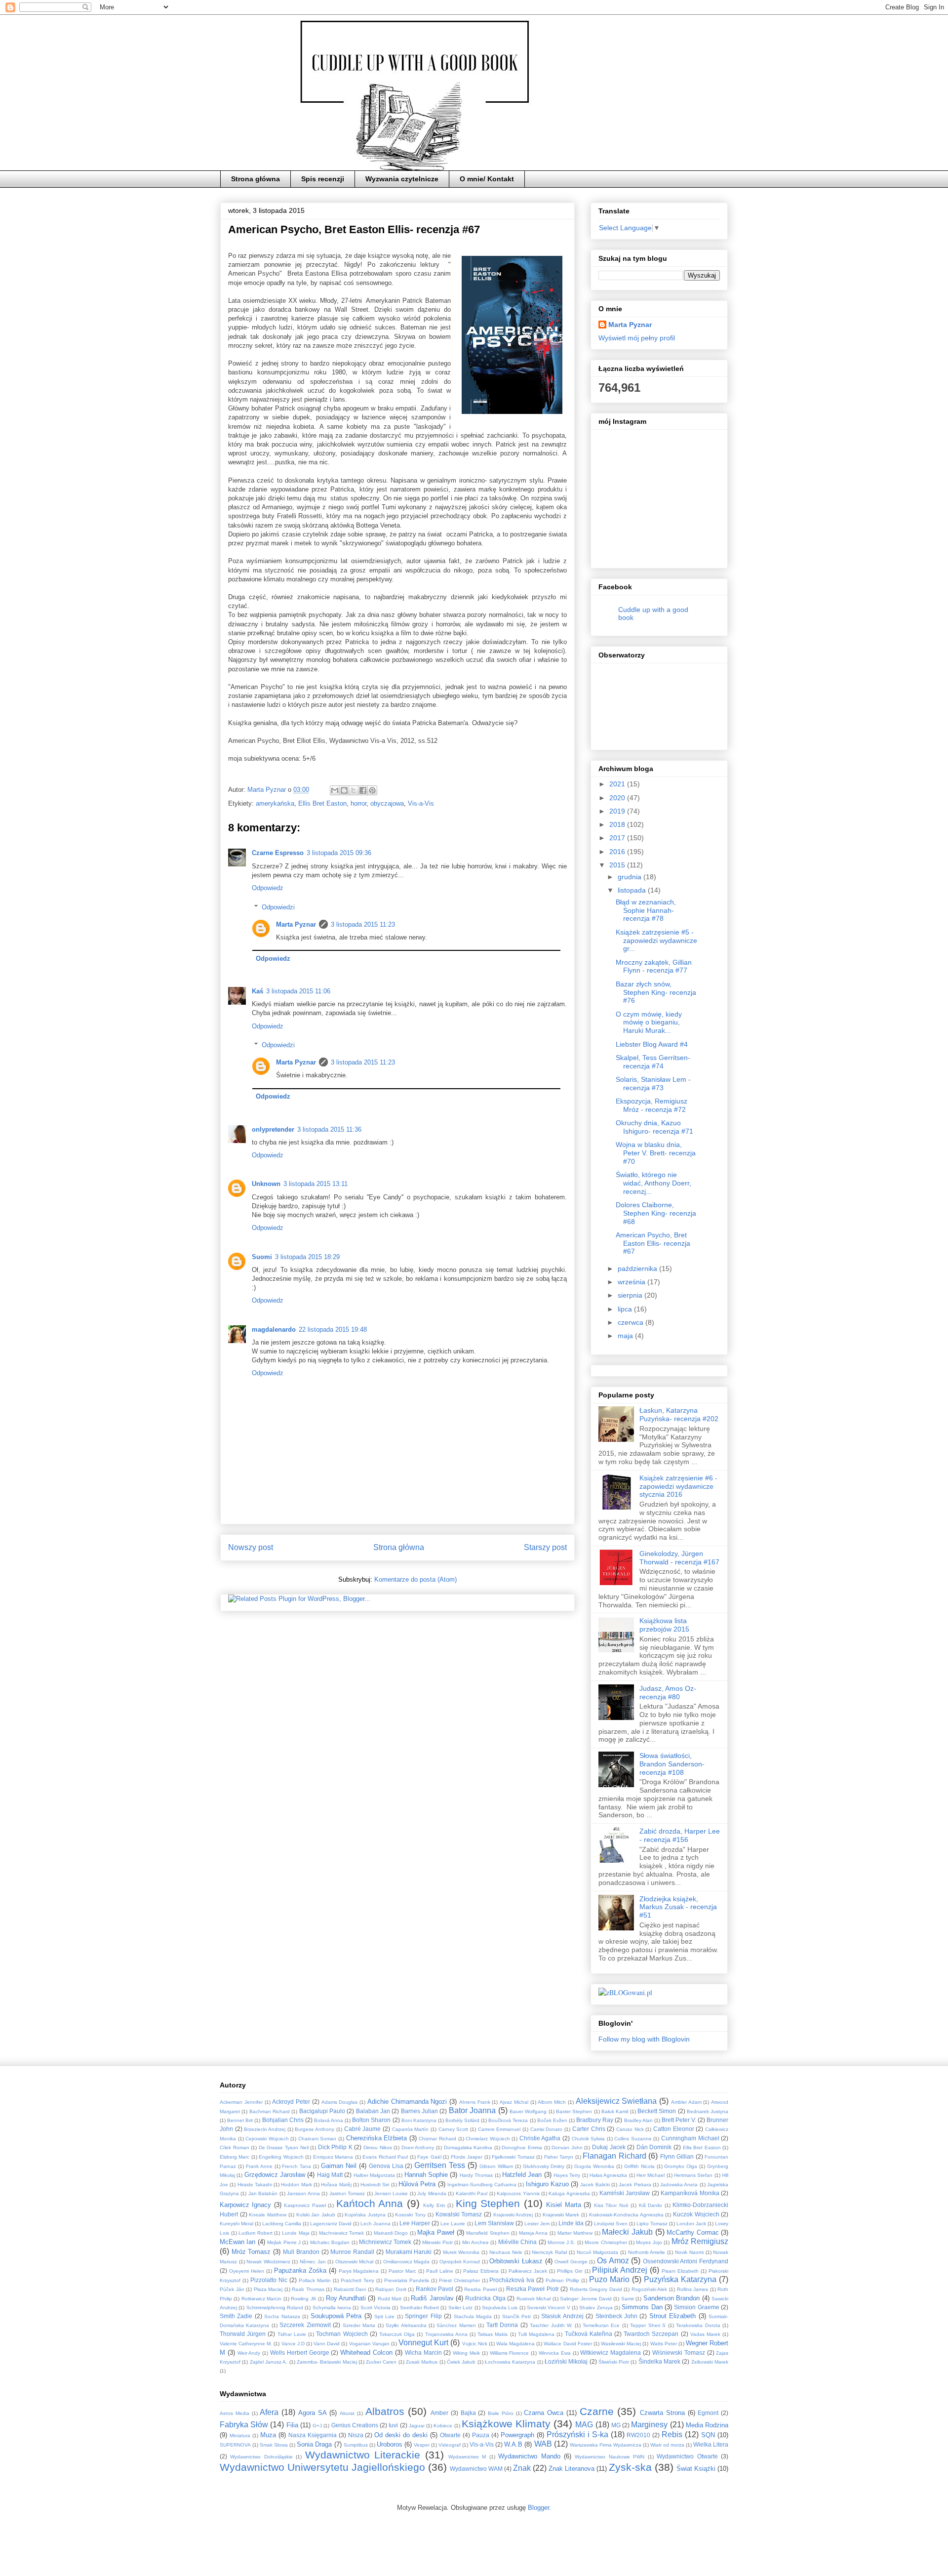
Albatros (385, 2411)
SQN (708, 2435)
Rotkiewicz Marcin (261, 2299)
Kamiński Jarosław (625, 2193)
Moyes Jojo (649, 2242)
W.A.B (513, 2444)
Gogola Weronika (594, 2166)
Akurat (347, 2413)
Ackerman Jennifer (241, 2102)
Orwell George (571, 2262)
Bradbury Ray (595, 2120)
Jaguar (417, 2426)
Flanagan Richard (614, 2156)
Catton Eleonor (674, 2129)
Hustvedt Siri (375, 2185)
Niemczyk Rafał (549, 2252)
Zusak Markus (422, 2362)
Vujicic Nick (475, 2344)
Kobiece (443, 2426)
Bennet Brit (240, 2120)
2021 (618, 784)
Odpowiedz (268, 888)
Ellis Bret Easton (322, 803)
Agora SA (313, 2413)
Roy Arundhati (346, 2298)
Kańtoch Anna (370, 2203)
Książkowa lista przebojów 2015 (664, 1625)
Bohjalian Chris (283, 2120)
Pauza (481, 2435)
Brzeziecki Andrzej (265, 2129)
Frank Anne (259, 2166)
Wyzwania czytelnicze (402, 179)
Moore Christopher (606, 2242)
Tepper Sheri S (648, 2325)
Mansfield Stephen (488, 2233)
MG (616, 2425)
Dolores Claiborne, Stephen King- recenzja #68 (656, 1213)
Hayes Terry (567, 2175)
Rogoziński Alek (650, 2289)
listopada (633, 890)
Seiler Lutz (460, 2308)
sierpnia (631, 1295)
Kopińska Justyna (365, 2215)
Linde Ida (571, 2223)
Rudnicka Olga (485, 2298)
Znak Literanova (572, 2469)
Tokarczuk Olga (397, 2334)
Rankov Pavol (435, 2289)
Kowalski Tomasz (459, 2214)
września (632, 1282)
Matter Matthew (575, 2233)
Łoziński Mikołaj (566, 2361)
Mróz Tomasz (251, 2252)
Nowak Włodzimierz (268, 2262)
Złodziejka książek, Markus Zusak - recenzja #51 (678, 1907)
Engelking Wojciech (281, 2157)
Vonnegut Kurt (423, 2343)
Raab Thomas (308, 2289)
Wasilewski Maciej (621, 2344)
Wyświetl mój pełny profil (637, 338)
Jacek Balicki (595, 2185)
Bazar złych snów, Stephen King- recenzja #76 (656, 992)
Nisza (356, 2435)
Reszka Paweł (480, 2289)
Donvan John (567, 2147)
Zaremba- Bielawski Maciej (327, 2362)
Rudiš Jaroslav (432, 2298)
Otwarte (450, 2435)
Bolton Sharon (371, 2120)
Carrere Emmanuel (499, 2129)
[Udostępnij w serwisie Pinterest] (372, 790)
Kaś (257, 991)
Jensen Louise (391, 2193)
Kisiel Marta (563, 2205)
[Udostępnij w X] (354, 790)
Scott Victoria (375, 2308)
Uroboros (390, 2444)
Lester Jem (537, 2224)
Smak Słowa (274, 2445)
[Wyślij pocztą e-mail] (335, 790)
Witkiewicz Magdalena (611, 2352)
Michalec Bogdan (330, 2242)
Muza (268, 2435)
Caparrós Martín (411, 2129)
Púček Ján (232, 2289)
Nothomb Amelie (647, 2252)
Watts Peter (664, 2344)
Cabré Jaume (363, 2129)
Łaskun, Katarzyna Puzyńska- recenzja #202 (679, 1414)
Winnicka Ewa (555, 2353)
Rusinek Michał (533, 2299)
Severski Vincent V (549, 2308)
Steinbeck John (616, 2316)
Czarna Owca (544, 2413)
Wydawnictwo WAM (476, 2469)
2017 (618, 838)
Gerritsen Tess (440, 2165)
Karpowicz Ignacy (245, 2205)
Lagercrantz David (331, 2224)
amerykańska (275, 803)
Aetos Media (235, 2413)
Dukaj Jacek (609, 2147)
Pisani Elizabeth (680, 2271)
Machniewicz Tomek (342, 2233)
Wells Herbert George (300, 2352)
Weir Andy (249, 2353)
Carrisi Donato (547, 2129)
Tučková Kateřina (589, 2334)
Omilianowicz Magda (407, 2262)
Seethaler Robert (419, 2308)
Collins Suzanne (633, 2139)
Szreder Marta (359, 2325)
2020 (618, 798)
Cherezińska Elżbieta (377, 2138)
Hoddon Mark (296, 2185)
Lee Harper (415, 2223)
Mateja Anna (533, 2233)
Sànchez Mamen (456, 2325)
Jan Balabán (263, 2193)
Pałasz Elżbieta (481, 2271)
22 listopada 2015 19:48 (333, 1329)
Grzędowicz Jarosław (275, 2175)
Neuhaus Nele (506, 2252)
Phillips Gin (570, 2271)
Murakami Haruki (409, 2252)
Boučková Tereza (508, 2120)
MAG (584, 2425)
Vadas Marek (705, 2334)
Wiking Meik (466, 2353)
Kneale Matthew (268, 2215)
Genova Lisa (386, 2166)
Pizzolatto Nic (269, 2280)
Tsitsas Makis (493, 2334)
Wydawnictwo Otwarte (687, 2456)
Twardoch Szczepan (651, 2334)
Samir (628, 2299)
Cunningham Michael (690, 2138)
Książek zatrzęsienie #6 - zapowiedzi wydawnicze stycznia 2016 (678, 1486)
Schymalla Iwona (332, 2308)
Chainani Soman (317, 2139)
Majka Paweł (436, 2232)
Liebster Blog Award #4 (652, 1044)
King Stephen (488, 2203)
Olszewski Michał (355, 2262)
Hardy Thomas (476, 2175)
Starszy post (545, 1547)
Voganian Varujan (369, 2344)
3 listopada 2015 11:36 (329, 1129)
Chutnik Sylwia (589, 2139)
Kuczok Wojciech (696, 2214)
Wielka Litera (711, 2444)
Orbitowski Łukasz (516, 2261)
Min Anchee (475, 2242)
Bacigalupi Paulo (322, 2111)
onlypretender (273, 1129)
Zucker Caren (381, 2362)
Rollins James (693, 2289)
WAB (543, 2444)
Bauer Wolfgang (528, 2111)
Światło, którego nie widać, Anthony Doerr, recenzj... (653, 1183)
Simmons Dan (642, 2307)
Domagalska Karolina (468, 2147)
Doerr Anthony (418, 2147)
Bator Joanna (472, 2110)
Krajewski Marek (561, 2215)
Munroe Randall (352, 2252)
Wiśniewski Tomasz (679, 2352)
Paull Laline (440, 2271)
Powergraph (517, 2435)
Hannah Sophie (426, 2175)
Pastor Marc (402, 2271)
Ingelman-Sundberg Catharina (482, 2185)
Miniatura (240, 2435)
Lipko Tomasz (652, 2224)
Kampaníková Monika (690, 2193)
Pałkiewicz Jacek (528, 2271)
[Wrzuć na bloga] (344, 790)
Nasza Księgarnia (313, 2435)
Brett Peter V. (679, 2120)
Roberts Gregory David (596, 2289)
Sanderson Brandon (671, 2298)
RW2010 (638, 2435)
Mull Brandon (301, 2252)
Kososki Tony (410, 2215)
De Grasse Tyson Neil (284, 2147)
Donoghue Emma (522, 2147)
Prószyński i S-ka (577, 2434)
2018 (618, 824)
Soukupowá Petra (336, 2316)
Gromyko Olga (681, 2166)
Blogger (538, 2508)
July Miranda (432, 2193)
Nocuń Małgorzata (598, 2252)
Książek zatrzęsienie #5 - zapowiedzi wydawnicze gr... (656, 940)
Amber (439, 2413)
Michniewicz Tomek (385, 2242)
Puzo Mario (609, 2279)
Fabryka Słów (244, 2425)
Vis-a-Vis (421, 803)
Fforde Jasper (467, 2157)
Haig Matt (330, 2175)
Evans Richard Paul (385, 2157)
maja (626, 1336)
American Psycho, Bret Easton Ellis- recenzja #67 (653, 1243)
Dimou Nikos (378, 2147)
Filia (292, 2425)
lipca (626, 1309)
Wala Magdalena (515, 2344)
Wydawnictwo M (467, 2457)
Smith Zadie (236, 2316)
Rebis (672, 2434)
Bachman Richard (270, 2111)
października (638, 1268)
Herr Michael (651, 2175)
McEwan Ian (237, 2242)
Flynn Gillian (677, 2156)
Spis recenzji (323, 179)
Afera (269, 2412)
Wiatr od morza (667, 2445)
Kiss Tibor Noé (611, 2205)
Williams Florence (510, 2353)
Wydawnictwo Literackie (363, 2455)
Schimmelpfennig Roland (275, 2308)
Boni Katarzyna (419, 2120)
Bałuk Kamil (615, 2111)
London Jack (691, 2224)
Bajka (468, 2413)
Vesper (422, 2445)
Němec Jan (313, 2262)
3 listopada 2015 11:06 (298, 991)
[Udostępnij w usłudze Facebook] (363, 790)
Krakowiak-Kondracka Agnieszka (626, 2215)
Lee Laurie (453, 2224)
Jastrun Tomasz (347, 2193)
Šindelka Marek (659, 2361)
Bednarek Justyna (708, 2111)
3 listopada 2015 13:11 (316, 1184)
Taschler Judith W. (551, 2325)
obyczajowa (387, 803)
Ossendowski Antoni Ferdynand (686, 2261)
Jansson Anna (303, 2193)
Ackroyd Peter (291, 2102)
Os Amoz (613, 2261)
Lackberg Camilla (282, 2224)
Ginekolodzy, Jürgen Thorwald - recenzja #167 (679, 1558)
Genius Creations (355, 2425)
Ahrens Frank (475, 2102)
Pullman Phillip (562, 2280)
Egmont (708, 2413)
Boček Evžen (552, 2120)
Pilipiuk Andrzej (620, 2270)
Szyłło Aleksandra (406, 2325)
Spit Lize (384, 2316)
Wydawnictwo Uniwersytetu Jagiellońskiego (322, 2467)
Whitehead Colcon (366, 2352)
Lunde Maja (296, 2233)
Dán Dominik (654, 2147)
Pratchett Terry (357, 2280)
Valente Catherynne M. (246, 2344)
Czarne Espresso (278, 853)
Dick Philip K (335, 2147)
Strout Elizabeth (672, 2316)
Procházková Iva (512, 2280)
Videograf (450, 2445)
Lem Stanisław (494, 2223)
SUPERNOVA (235, 2445)
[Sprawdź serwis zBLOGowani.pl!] (625, 1992)
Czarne (597, 2411)
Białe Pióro (501, 2413)
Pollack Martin (315, 2280)
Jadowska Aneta (679, 2185)
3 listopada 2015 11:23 (363, 924)
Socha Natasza (282, 2316)
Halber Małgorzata (374, 2175)
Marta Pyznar (296, 924)
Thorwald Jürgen (243, 2334)
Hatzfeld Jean (522, 2175)
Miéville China (517, 2242)
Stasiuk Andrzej (562, 2316)
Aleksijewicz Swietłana (616, 2101)
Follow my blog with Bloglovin (644, 2039)
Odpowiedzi (278, 907)
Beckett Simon (657, 2111)
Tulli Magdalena (536, 2334)
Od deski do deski (401, 2435)
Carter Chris (589, 2129)
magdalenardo (274, 1329)
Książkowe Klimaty (506, 2424)
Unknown (266, 1184)
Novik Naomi (689, 2252)
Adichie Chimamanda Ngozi (407, 2102)
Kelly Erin (434, 2205)
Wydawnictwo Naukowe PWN (610, 2457)
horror (358, 803)
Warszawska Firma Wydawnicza (606, 2445)
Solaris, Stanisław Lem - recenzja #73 (653, 1084)
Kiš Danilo (651, 2205)
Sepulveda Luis (500, 2308)
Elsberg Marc (235, 2157)
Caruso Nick (630, 2129)
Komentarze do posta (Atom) (415, 1579)
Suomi (262, 1257)
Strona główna (256, 179)
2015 (618, 865)
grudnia (631, 877)
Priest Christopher (459, 2280)
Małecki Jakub (627, 2232)
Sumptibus (356, 2445)
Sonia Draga (314, 2444)
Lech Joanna (375, 2224)
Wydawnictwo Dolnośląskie (261, 2457)
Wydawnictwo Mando (529, 2456)
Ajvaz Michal (514, 2102)
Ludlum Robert (256, 2233)
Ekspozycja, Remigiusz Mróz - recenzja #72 (652, 1105)
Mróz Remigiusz (700, 2241)
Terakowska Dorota (698, 2325)
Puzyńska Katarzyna (680, 2279)
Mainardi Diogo (391, 2233)
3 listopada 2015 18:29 (307, 1257)
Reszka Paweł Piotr (533, 2289)
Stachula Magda (473, 2316)
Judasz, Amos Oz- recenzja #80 (668, 1693)
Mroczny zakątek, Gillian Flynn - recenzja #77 (654, 966)
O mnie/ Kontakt (487, 179)
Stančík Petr (516, 2316)
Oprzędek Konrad (460, 2262)
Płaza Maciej (268, 2289)
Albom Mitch (552, 2102)
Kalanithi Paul (472, 2193)
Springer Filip (423, 2316)
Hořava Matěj (336, 2185)
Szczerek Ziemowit (305, 2325)
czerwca (632, 1322)
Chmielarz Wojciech (488, 2139)
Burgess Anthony (315, 2129)
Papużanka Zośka (300, 2270)
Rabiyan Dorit (391, 2289)
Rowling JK (303, 2299)
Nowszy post (251, 1547)
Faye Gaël (429, 2157)
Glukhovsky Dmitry (544, 2166)
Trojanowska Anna (446, 2334)
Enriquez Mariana (333, 2157)
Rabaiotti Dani (350, 2289)
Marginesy (649, 2425)
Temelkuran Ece (601, 2325)
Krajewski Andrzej (513, 2215)
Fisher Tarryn (559, 2157)
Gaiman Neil (339, 2166)
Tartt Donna (502, 2325)
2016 (618, 852)
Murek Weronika (461, 2252)
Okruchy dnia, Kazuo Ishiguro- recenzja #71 (654, 1127)
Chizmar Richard (437, 2139)
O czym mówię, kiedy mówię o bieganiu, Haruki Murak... (649, 1022)
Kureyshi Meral (237, 2224)
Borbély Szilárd (462, 2120)
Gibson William (496, 2166)
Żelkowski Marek (710, 2362)
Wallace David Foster (568, 2344)
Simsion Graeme (696, 2307)
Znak (522, 2468)
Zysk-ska (630, 2467)
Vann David (327, 2344)
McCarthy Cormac (693, 2232)
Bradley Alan (638, 2120)
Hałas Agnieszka (608, 2175)
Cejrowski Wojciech (267, 2139)
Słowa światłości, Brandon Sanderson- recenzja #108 (672, 1764)
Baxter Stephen (574, 2111)
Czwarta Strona (662, 2413)
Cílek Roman (235, 2147)
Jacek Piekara (635, 2185)
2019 (618, 811)
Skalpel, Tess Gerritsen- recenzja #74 (653, 1062)
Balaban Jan (373, 2111)
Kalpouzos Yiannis (518, 2193)
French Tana (296, 2166)
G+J (317, 2426)
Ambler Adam (686, 2102)
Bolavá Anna (329, 2120)
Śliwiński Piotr (614, 2362)
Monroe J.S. (561, 2242)
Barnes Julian (419, 2111)
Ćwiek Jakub (461, 2362)
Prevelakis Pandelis (407, 2280)
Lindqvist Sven (611, 2224)
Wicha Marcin (423, 2352)
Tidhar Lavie (292, 2334)
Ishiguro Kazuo (547, 2184)
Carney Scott (454, 2129)
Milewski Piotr (437, 2242)
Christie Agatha (540, 2138)
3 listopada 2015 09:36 (339, 853)
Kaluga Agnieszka (569, 2193)
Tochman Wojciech (342, 2334)
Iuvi (393, 2425)
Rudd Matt (390, 2299)
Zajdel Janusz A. (269, 2362)
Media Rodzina (707, 2425)
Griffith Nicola (639, 2166)
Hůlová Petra (417, 2184)
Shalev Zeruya (596, 2308)
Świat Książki (696, 2469)
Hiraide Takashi (255, 2185)
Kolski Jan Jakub (316, 2215)
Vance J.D (293, 2344)
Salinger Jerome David (586, 2299)
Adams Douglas (340, 2102)
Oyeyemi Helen (247, 2271)
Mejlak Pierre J (284, 2242)
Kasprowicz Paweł (305, 2205)
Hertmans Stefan (693, 2175)
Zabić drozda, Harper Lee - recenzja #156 (680, 1835)
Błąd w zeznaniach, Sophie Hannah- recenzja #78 (646, 910)
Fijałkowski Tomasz (513, 2157)
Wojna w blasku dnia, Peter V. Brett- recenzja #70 (656, 1153)
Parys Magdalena (359, 2271)
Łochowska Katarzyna (510, 2362)
